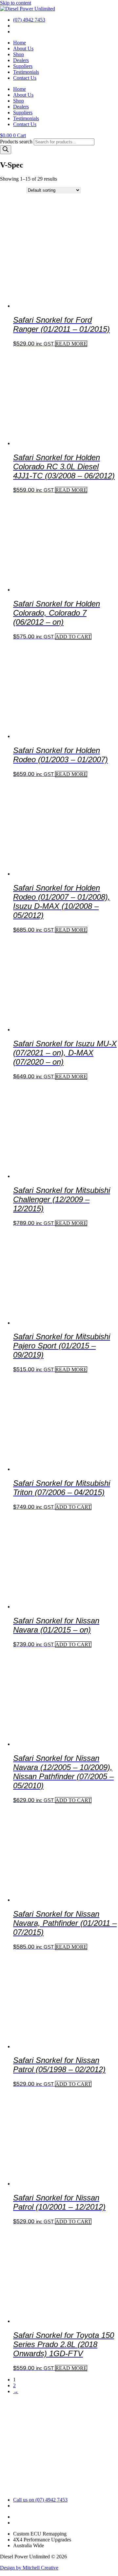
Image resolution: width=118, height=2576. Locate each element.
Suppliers (23, 66)
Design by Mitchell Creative (29, 2568)
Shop (19, 54)
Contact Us (25, 78)
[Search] (6, 150)
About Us (23, 48)
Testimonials (26, 72)
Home (20, 43)
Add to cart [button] (73, 637)
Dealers (21, 60)
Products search (17, 142)
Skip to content (16, 3)
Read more (71, 344)
